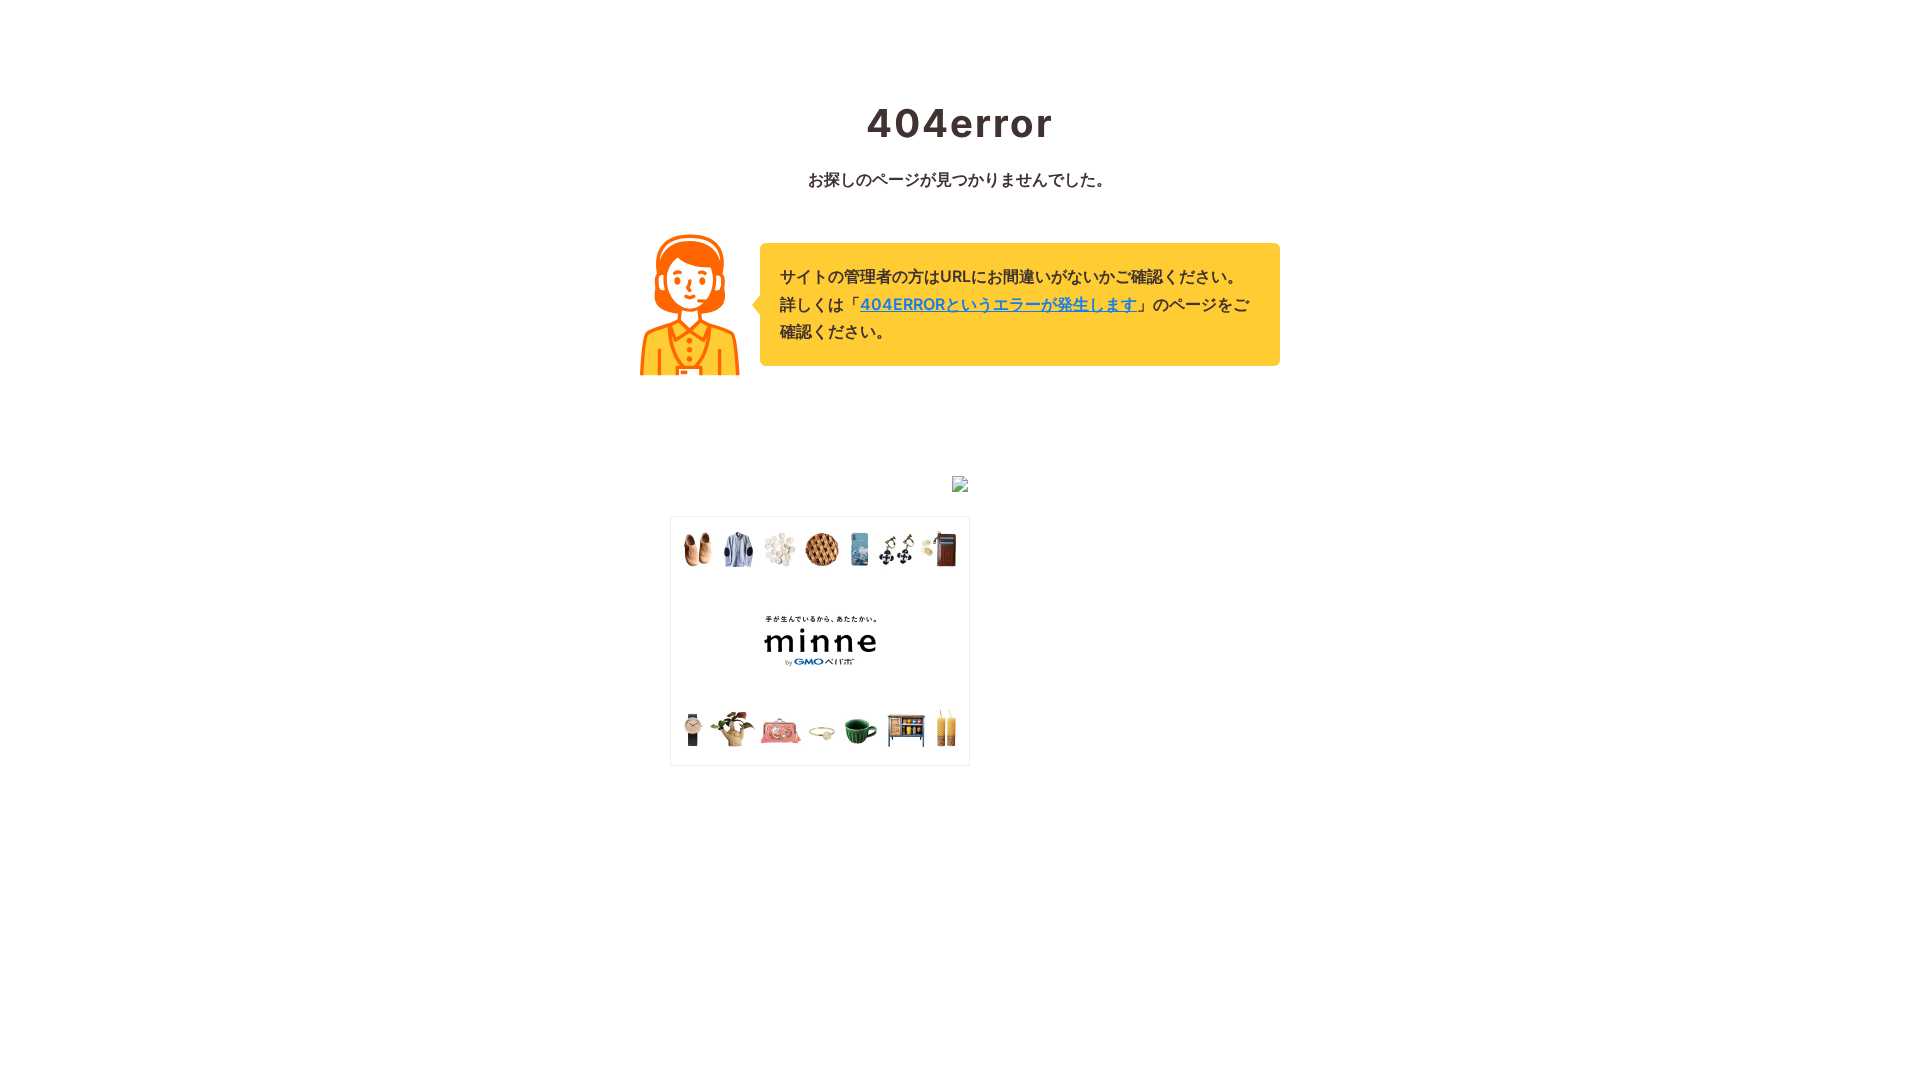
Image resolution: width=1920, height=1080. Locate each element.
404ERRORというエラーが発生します (998, 304)
